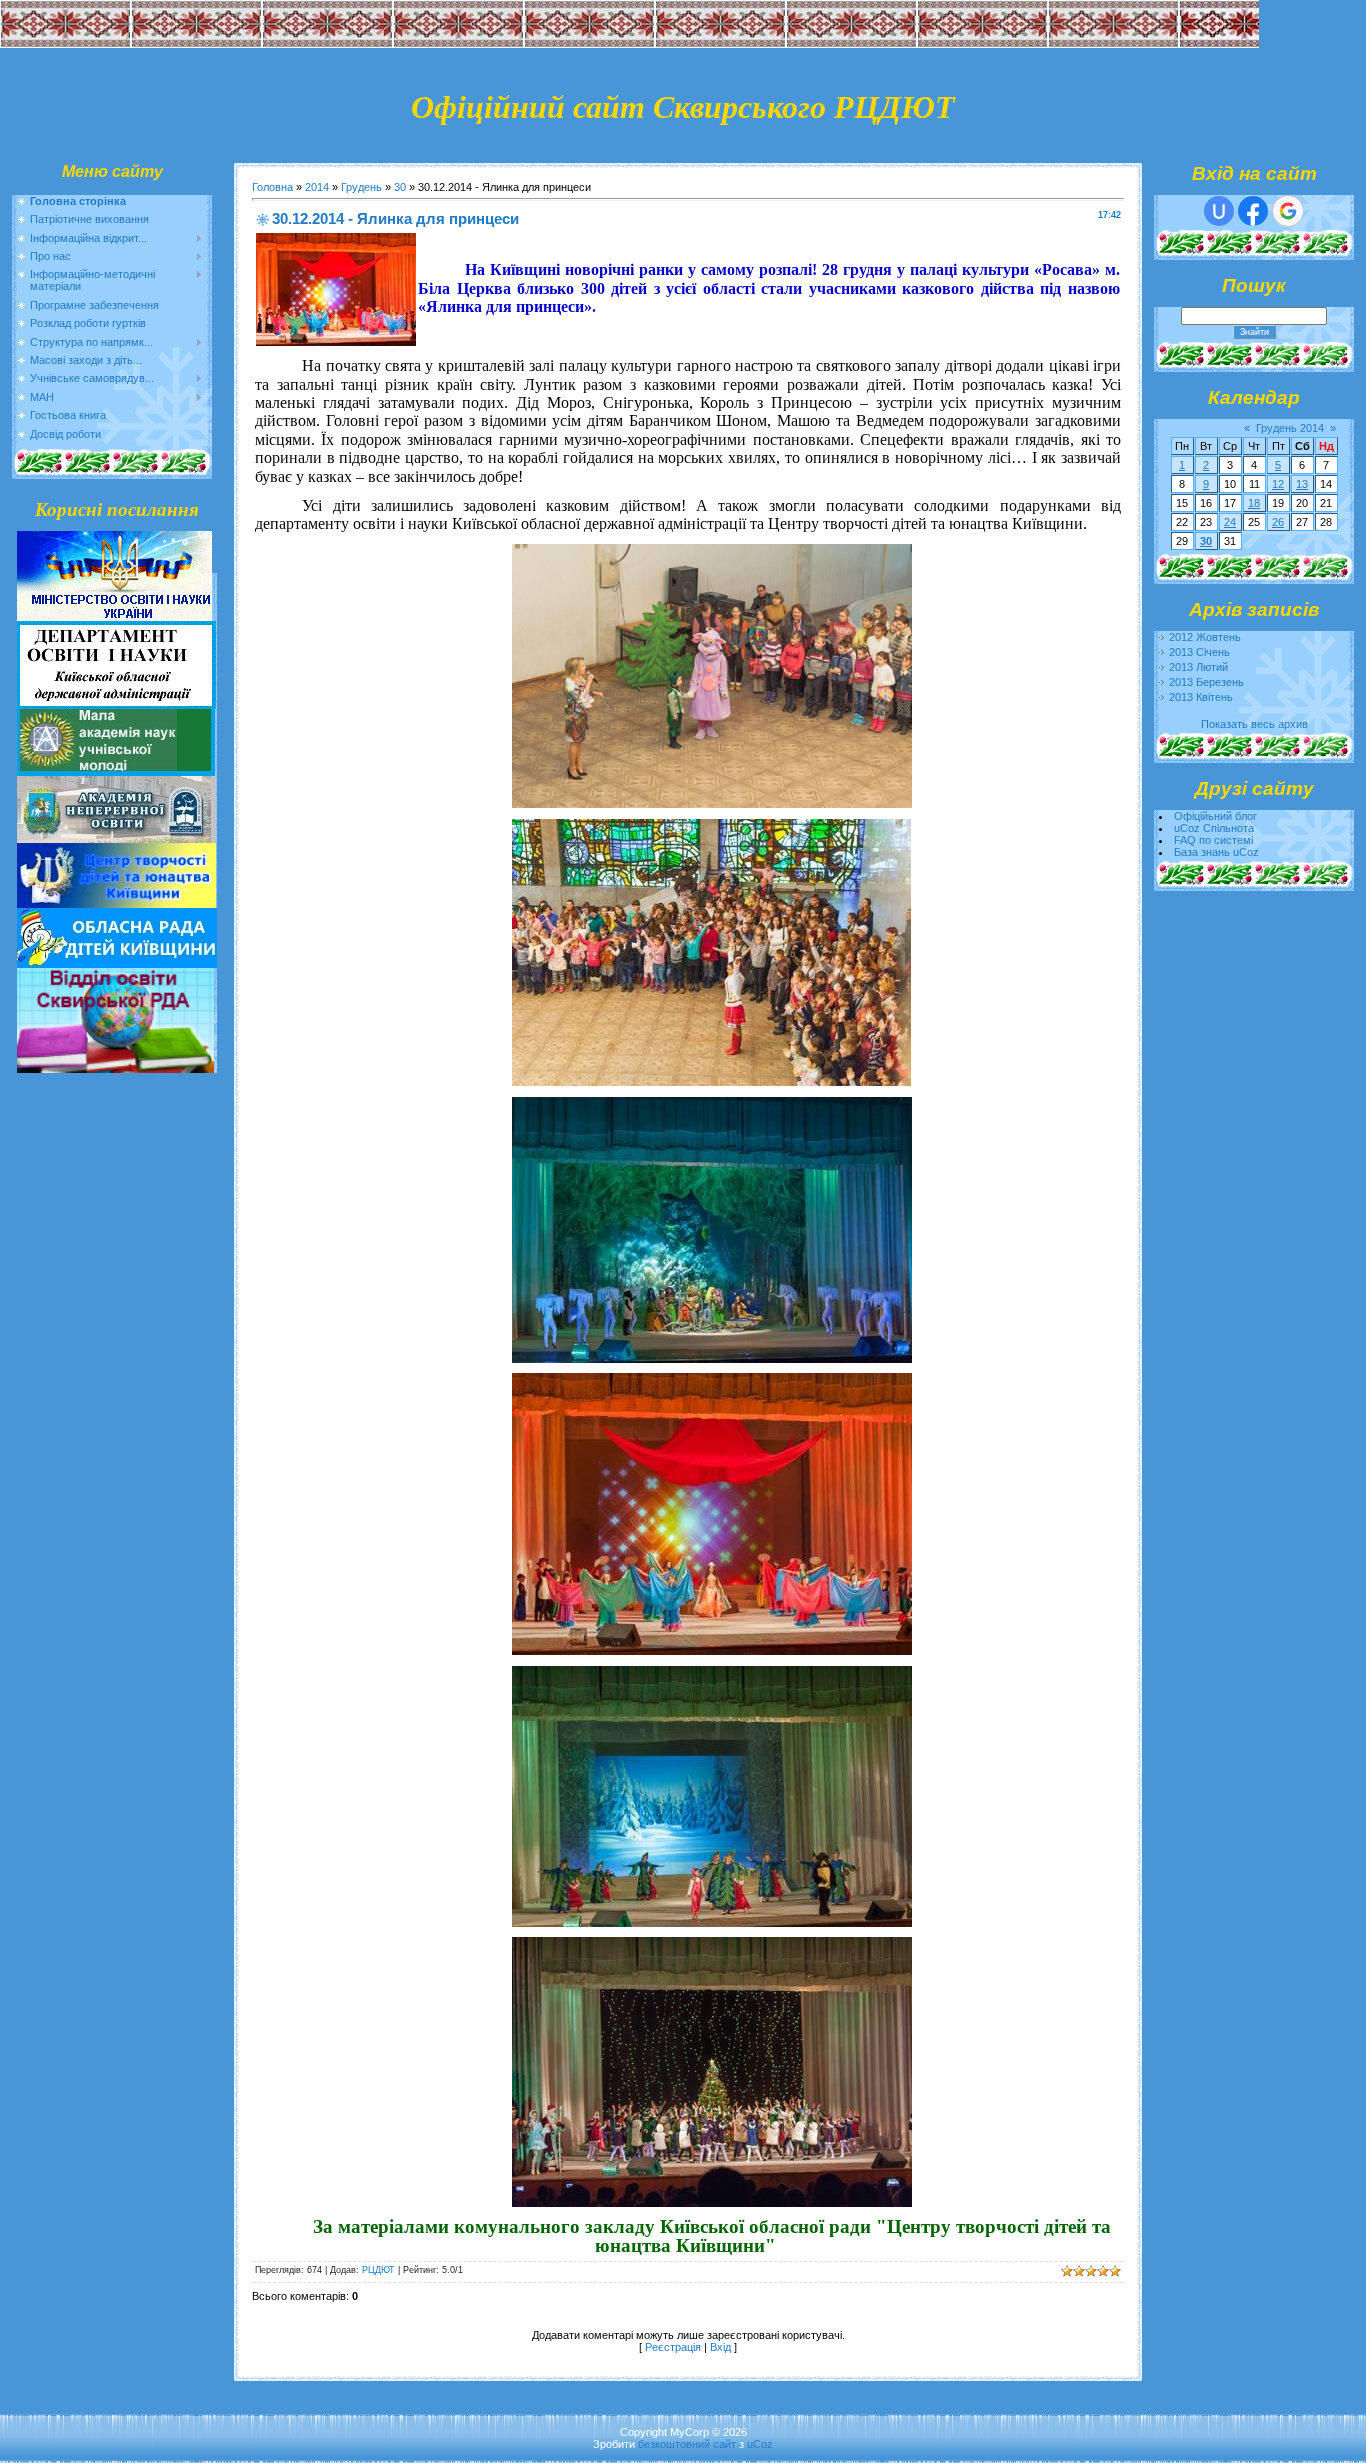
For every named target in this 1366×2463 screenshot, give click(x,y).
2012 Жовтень (1205, 637)
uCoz (760, 2444)
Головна (272, 187)
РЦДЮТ (378, 2270)
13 (1302, 484)
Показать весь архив (1254, 724)
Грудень (361, 187)
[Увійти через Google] (1288, 211)
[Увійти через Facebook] (1253, 211)
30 (400, 187)
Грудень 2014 (1290, 428)
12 (1278, 484)
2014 (317, 187)
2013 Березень (1206, 682)
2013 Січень (1199, 652)
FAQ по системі (1213, 840)
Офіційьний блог (1215, 816)
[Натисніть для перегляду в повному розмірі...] (712, 802)
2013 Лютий (1198, 667)
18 (1254, 503)
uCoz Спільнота (1214, 828)
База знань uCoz (1216, 852)
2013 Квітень (1201, 697)
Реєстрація (673, 2347)
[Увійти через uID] (1219, 211)
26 (1278, 522)
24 (1230, 522)
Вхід (720, 2347)
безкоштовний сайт (687, 2444)
